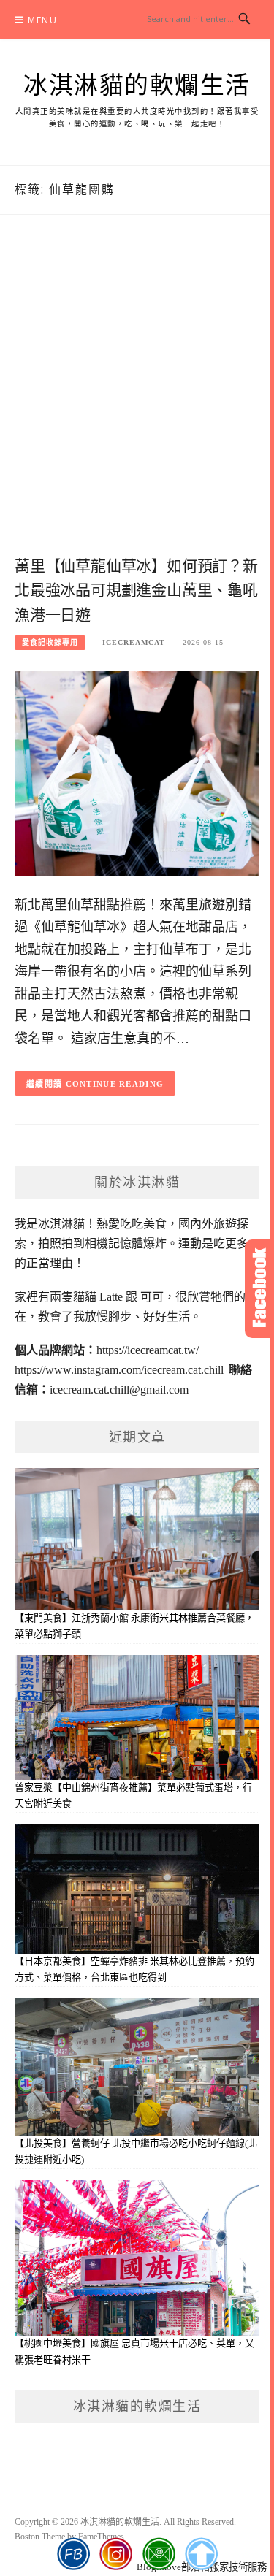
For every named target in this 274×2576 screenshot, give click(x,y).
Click (259, 1289)
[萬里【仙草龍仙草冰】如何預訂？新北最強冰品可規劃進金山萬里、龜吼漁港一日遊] (137, 772)
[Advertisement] (137, 401)
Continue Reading (115, 1084)
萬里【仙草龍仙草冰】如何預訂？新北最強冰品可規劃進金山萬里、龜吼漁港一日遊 (136, 591)
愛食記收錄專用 (50, 642)
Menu (42, 20)
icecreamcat (134, 642)
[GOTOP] (201, 2554)
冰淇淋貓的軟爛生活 (137, 85)
